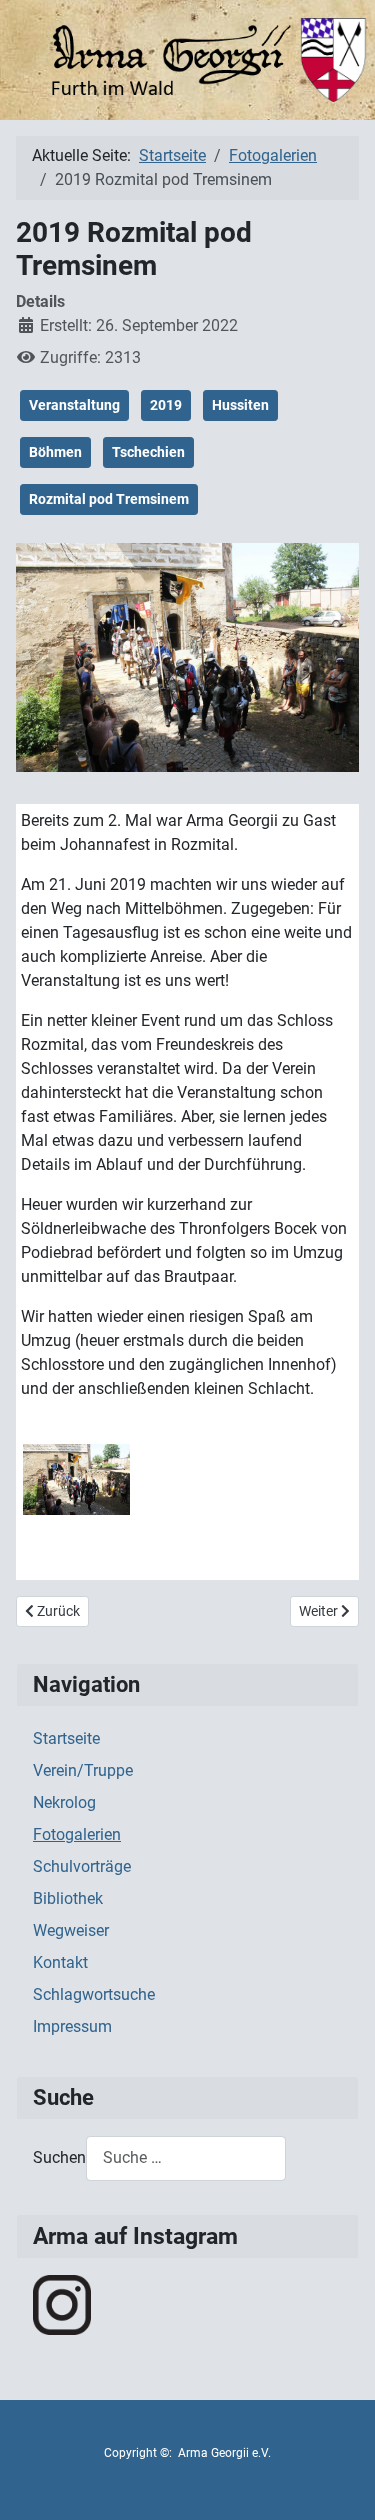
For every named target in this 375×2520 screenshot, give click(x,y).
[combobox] (186, 2158)
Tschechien (148, 452)
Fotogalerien (77, 1834)
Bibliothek (68, 1898)
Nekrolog (64, 1802)
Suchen (59, 2157)
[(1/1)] (76, 1479)
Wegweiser (71, 1930)
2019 (166, 405)
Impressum (72, 2026)
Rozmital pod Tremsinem (109, 499)
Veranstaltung (74, 405)
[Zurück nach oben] (340, 2483)
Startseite (66, 1738)
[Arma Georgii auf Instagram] (62, 2303)
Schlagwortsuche (94, 1994)
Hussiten (240, 405)
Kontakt (60, 1962)
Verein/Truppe (83, 1770)
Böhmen (55, 452)
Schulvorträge (82, 1866)
